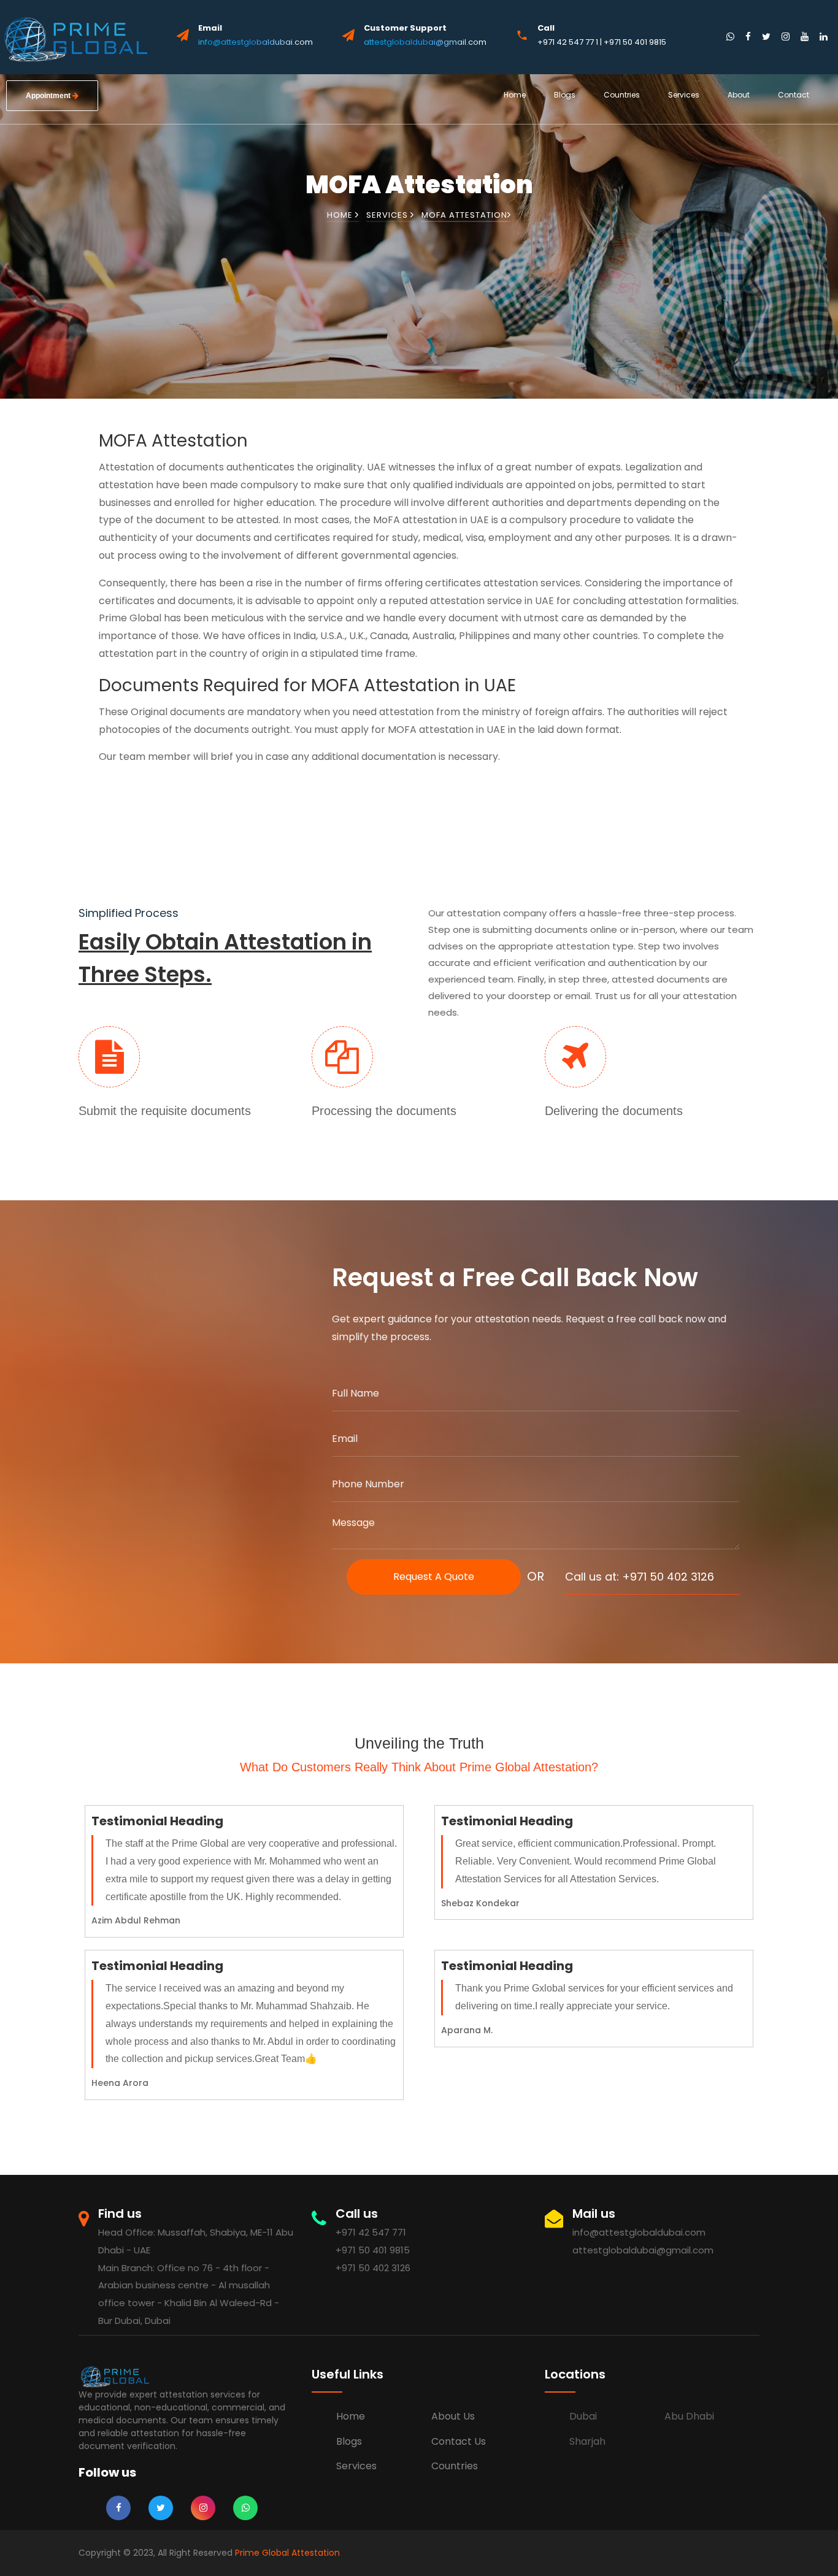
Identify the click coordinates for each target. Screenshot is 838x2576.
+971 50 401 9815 (635, 42)
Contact (794, 95)
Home (515, 95)
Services (684, 95)
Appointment (49, 96)
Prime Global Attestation (287, 2553)
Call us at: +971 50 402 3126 (640, 1577)
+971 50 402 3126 (373, 2268)
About (739, 95)
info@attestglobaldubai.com (256, 42)
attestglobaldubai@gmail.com (425, 42)
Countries (622, 95)
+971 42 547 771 (371, 2232)
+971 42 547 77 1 (569, 42)
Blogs (565, 95)
